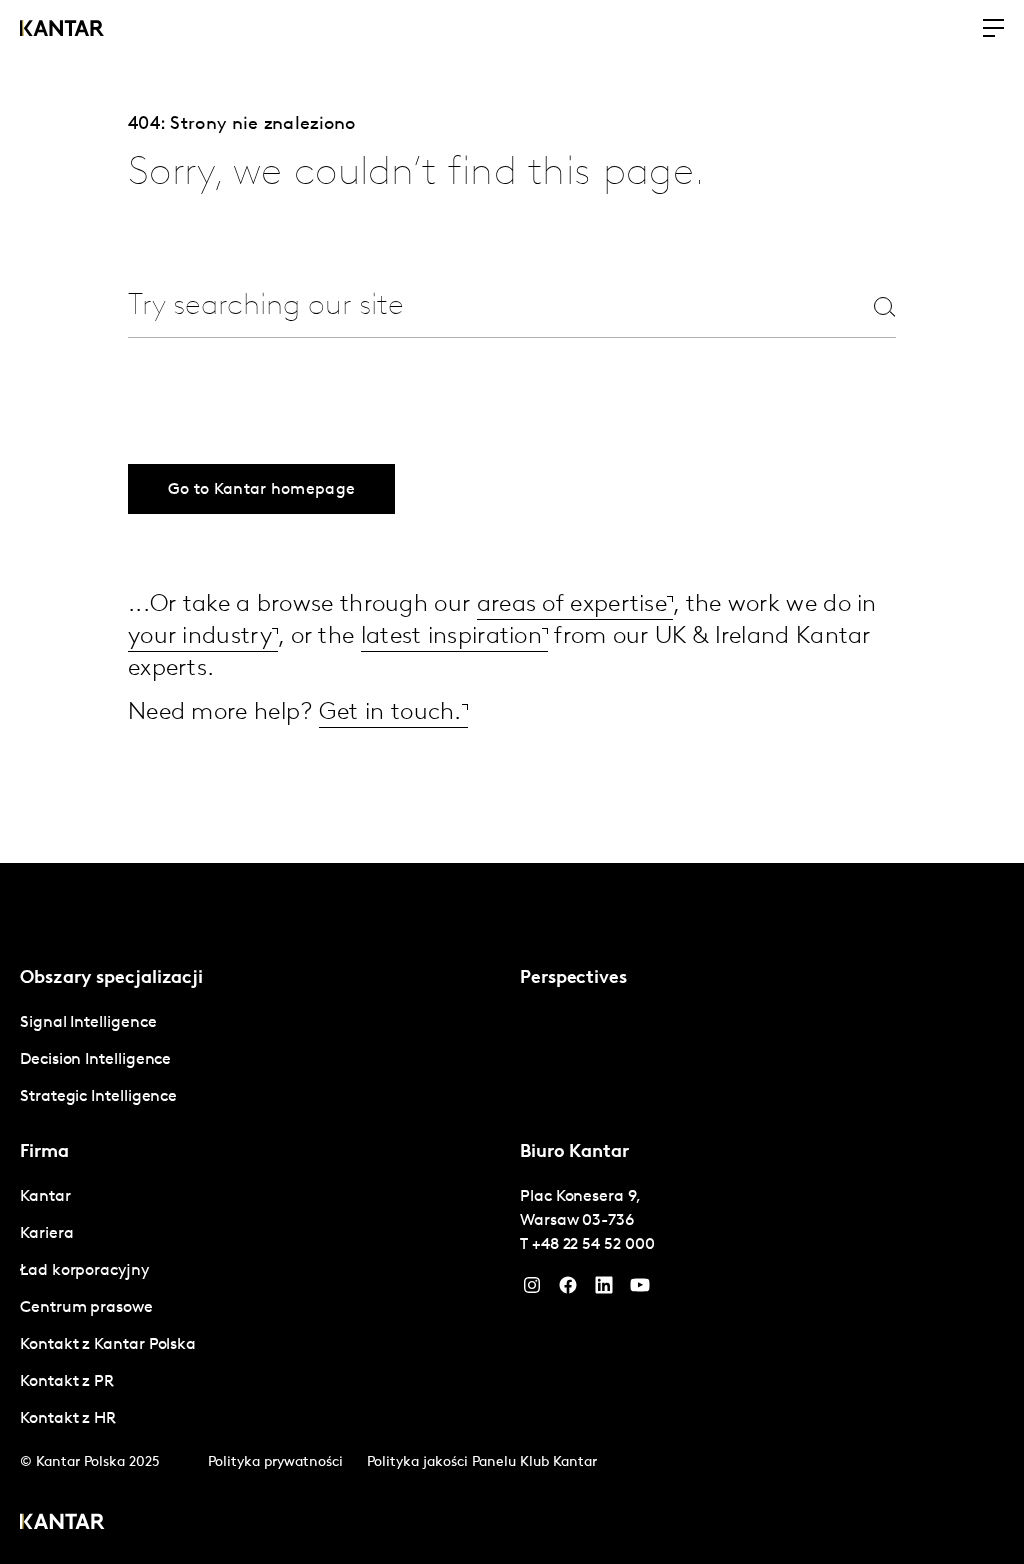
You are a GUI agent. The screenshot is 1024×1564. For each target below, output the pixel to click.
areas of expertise (572, 605)
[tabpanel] (262, 1060)
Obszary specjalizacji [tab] (111, 979)
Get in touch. (390, 713)
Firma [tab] (44, 1153)
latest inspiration (451, 637)
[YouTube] (604, 1290)
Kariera (46, 1234)
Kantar (45, 1197)
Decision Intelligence (95, 1060)
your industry (200, 637)
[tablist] (512, 1213)
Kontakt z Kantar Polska (108, 1345)
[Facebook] (568, 1290)
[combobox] (464, 306)
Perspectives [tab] (573, 979)
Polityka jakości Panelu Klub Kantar (482, 1462)
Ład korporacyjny (84, 1271)
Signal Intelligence (88, 1023)
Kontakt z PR (67, 1382)
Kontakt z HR (68, 1419)
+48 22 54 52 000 (593, 1245)
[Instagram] (532, 1290)
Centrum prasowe (86, 1308)
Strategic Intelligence (98, 1097)
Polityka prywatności (275, 1462)
